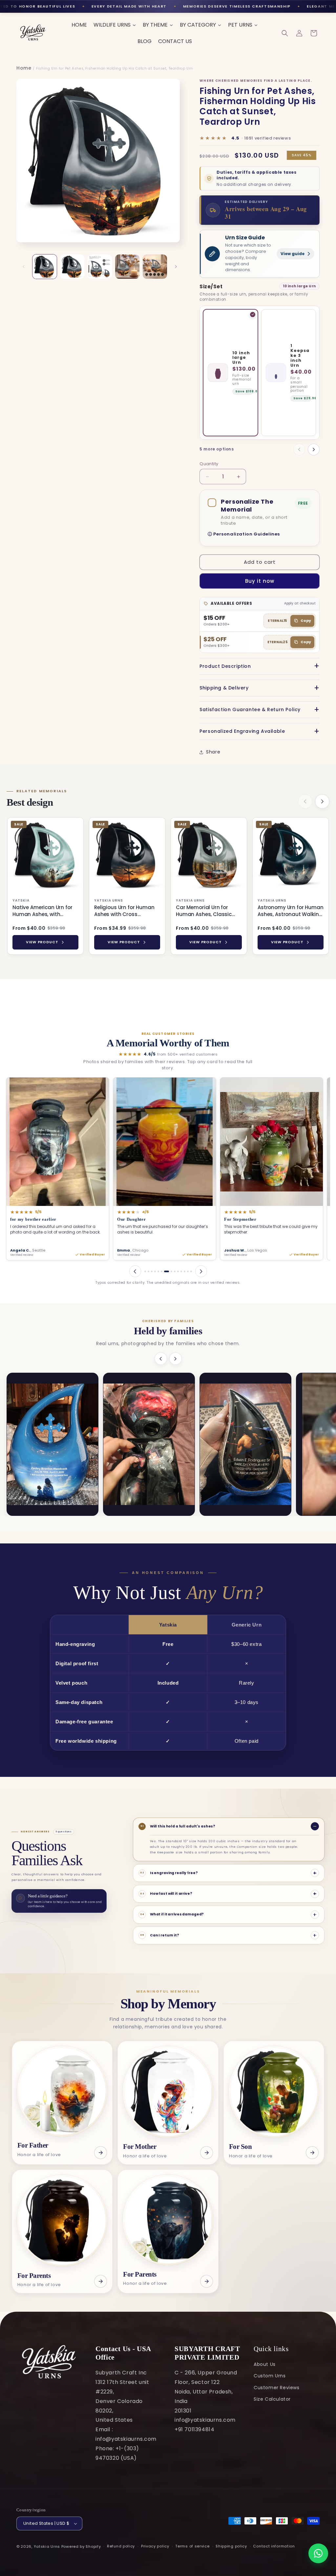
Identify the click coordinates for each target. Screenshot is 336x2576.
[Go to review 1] (145, 1271)
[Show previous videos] (161, 1359)
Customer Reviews (277, 2388)
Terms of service (192, 2546)
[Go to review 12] (185, 1271)
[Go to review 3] (152, 1271)
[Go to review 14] (191, 1271)
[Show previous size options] (299, 449)
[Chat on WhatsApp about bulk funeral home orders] (318, 2553)
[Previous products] (305, 801)
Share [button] (213, 752)
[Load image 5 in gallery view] (155, 267)
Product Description (225, 666)
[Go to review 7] (165, 1271)
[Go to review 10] (178, 1271)
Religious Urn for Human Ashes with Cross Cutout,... (124, 911)
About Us (265, 2364)
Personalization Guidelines (247, 534)
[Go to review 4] (155, 1271)
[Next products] (322, 801)
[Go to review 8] (170, 1271)
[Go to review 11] (181, 1271)
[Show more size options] (314, 449)
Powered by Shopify (81, 2546)
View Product (42, 942)
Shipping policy (231, 2546)
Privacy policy (155, 2546)
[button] (285, 33)
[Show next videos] (176, 1359)
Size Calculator (272, 2399)
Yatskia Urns (47, 2546)
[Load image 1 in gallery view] (45, 267)
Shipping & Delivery (224, 688)
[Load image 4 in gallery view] (127, 267)
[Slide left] (24, 267)
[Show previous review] (135, 1271)
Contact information (274, 2546)
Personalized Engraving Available (242, 731)
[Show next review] (201, 1271)
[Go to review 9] (175, 1271)
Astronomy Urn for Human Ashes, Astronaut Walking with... (291, 911)
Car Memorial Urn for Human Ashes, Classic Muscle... (204, 911)
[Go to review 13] (188, 1271)
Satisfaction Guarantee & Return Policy (250, 709)
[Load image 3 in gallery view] (100, 267)
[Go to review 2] (148, 1271)
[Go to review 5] (158, 1271)
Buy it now (260, 581)
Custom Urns (270, 2376)
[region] (168, 887)
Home (24, 68)
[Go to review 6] (162, 1271)
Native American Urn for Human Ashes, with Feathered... (42, 911)
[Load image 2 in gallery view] (72, 267)
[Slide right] (176, 267)
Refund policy (121, 2546)
